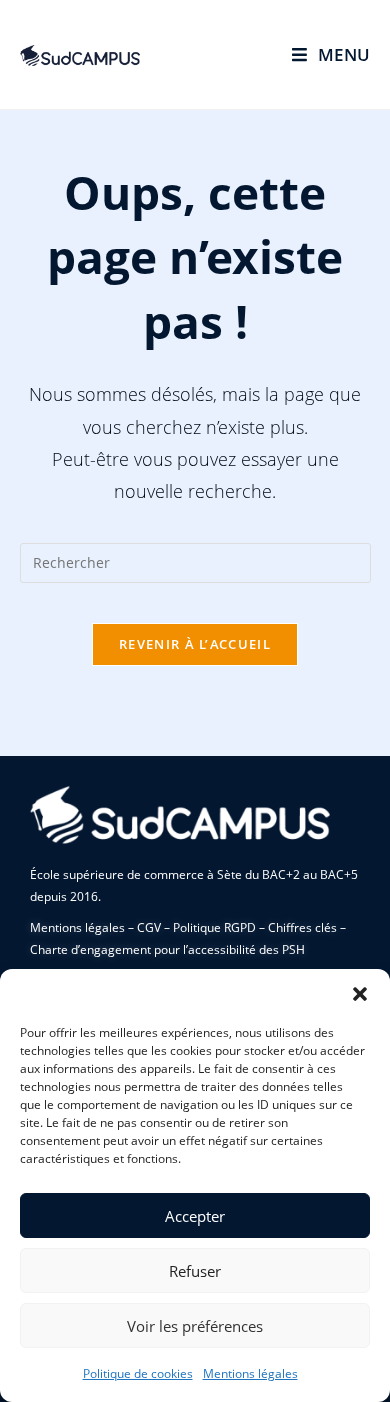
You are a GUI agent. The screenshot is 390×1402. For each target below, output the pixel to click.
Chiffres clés (302, 927)
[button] (360, 994)
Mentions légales (250, 1373)
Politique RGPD (214, 927)
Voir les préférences (195, 1326)
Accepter (195, 1216)
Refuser (195, 1271)
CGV (149, 927)
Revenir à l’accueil (195, 644)
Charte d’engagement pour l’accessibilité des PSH (167, 949)
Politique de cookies (138, 1373)
